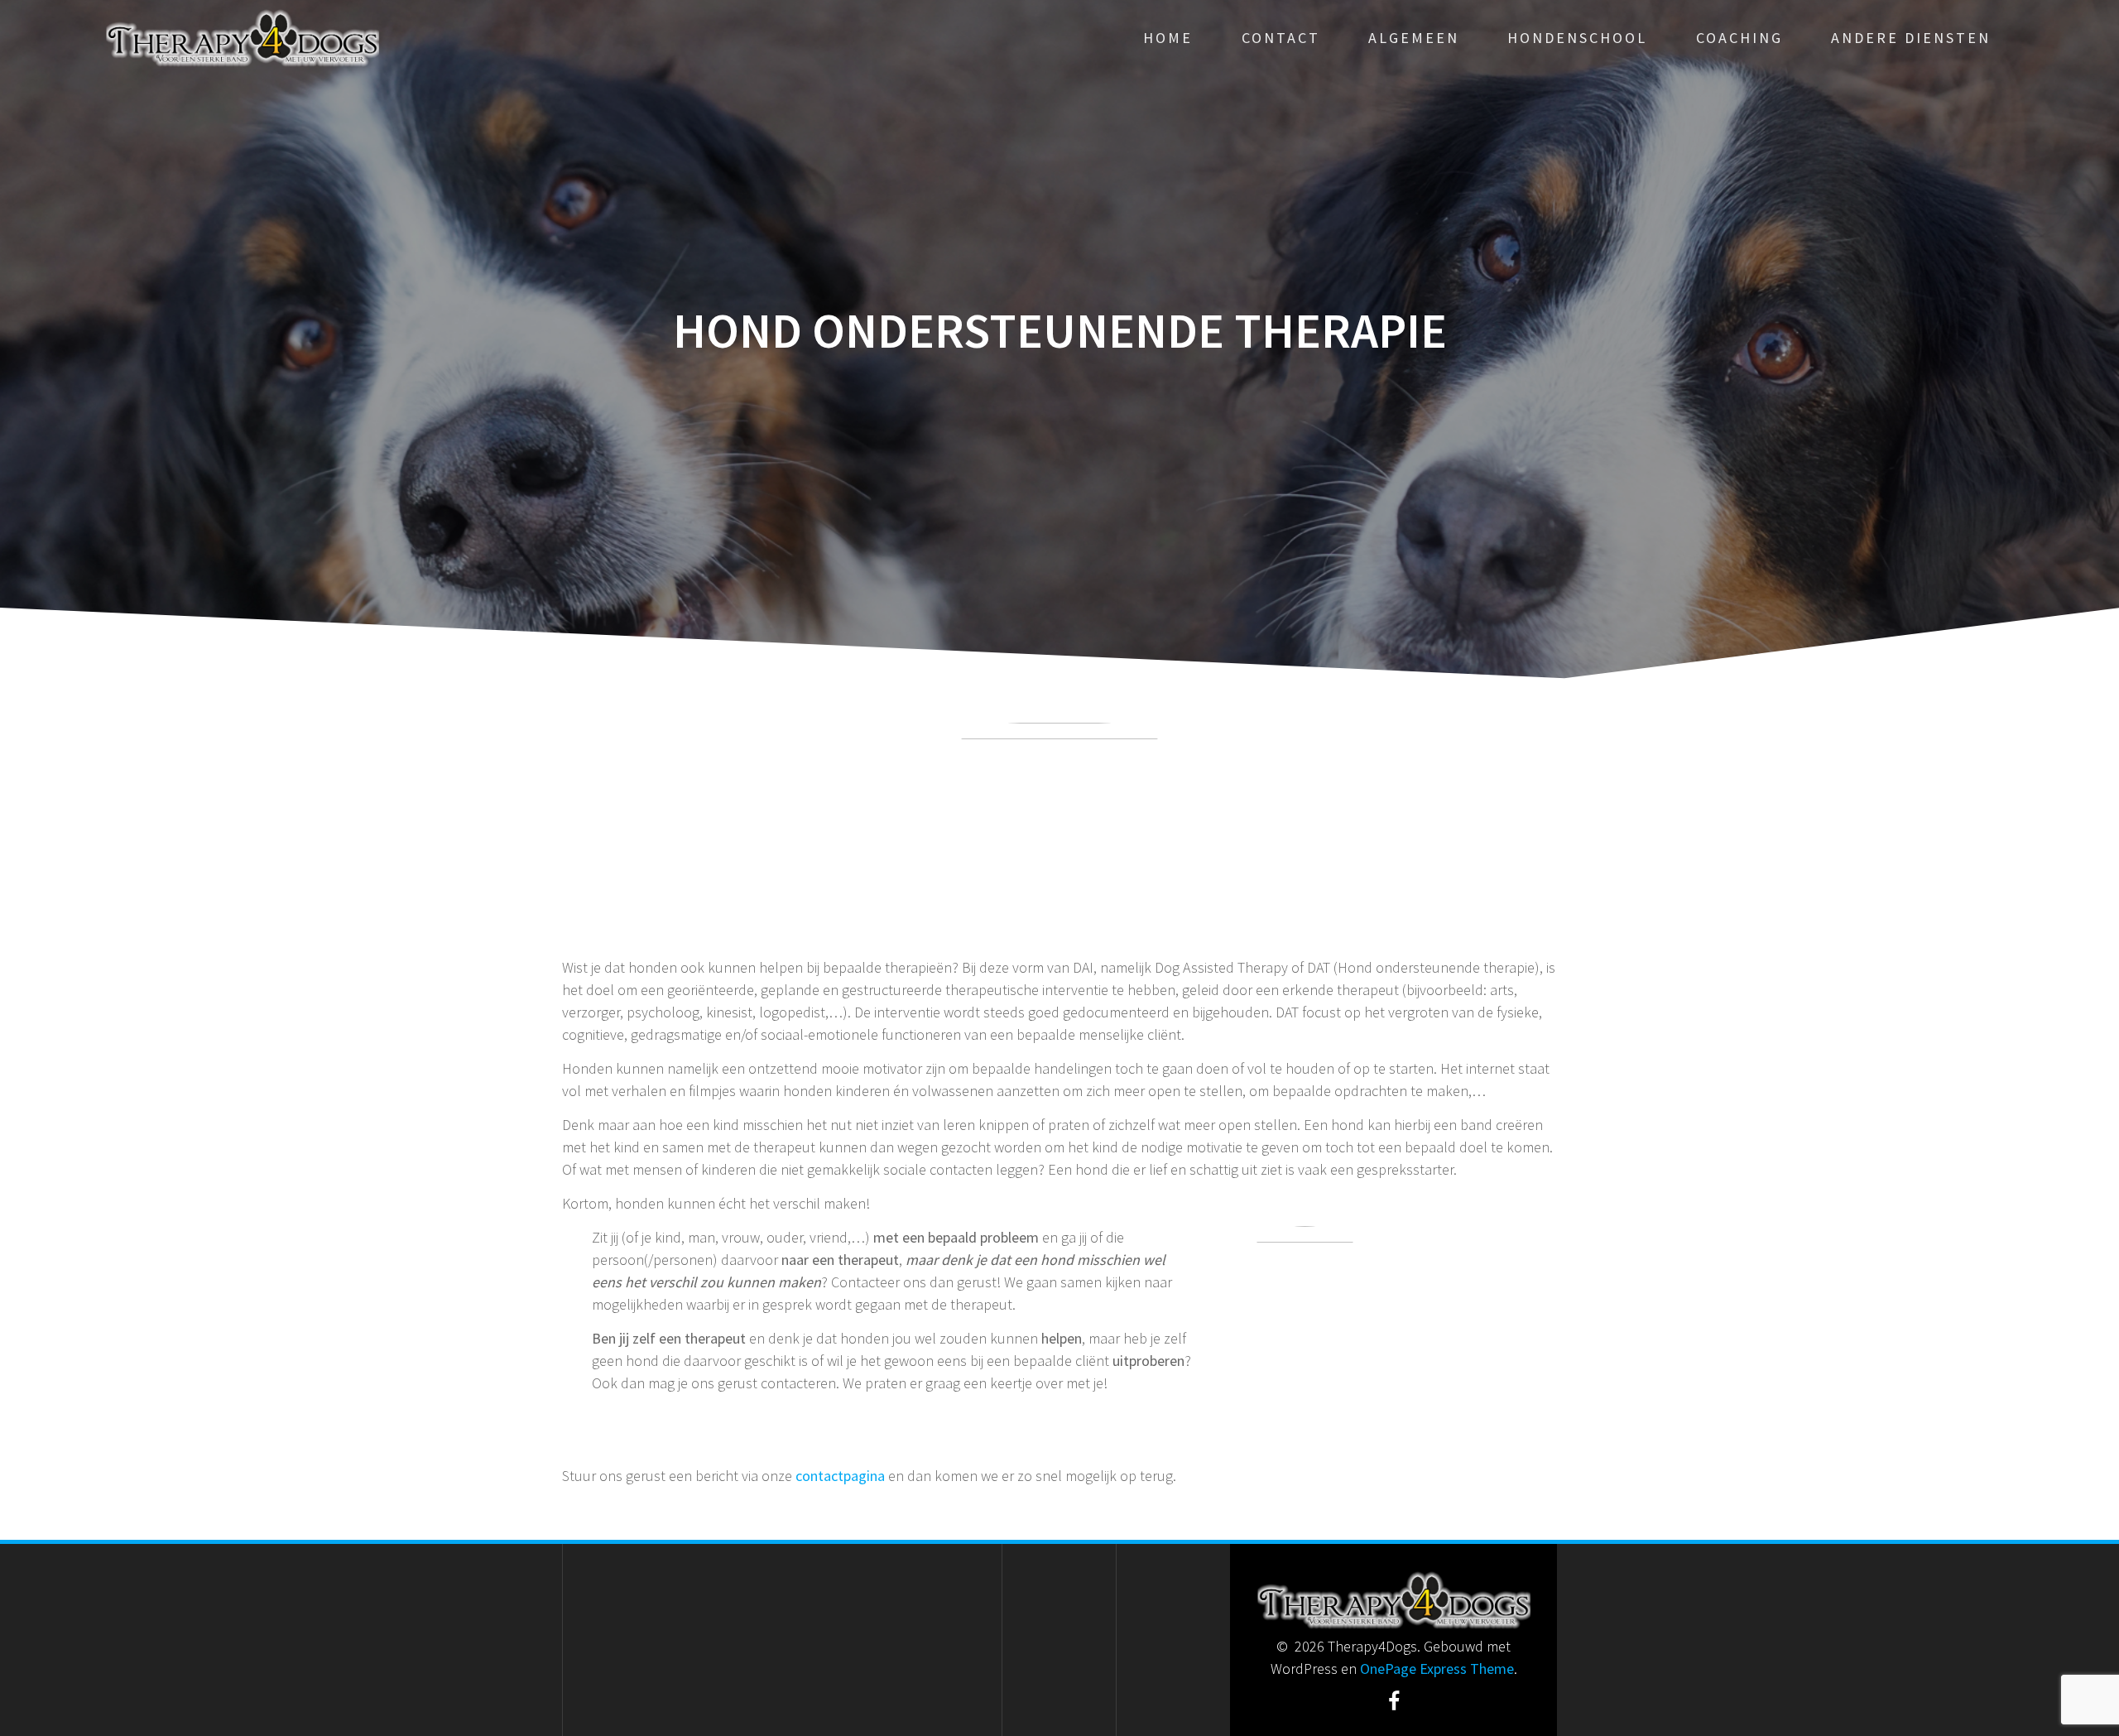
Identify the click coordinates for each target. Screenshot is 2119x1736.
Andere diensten (1911, 38)
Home (1168, 38)
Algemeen (1414, 38)
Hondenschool (1577, 38)
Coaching (1739, 38)
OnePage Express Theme (1437, 1669)
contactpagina (842, 1476)
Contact (1281, 38)
